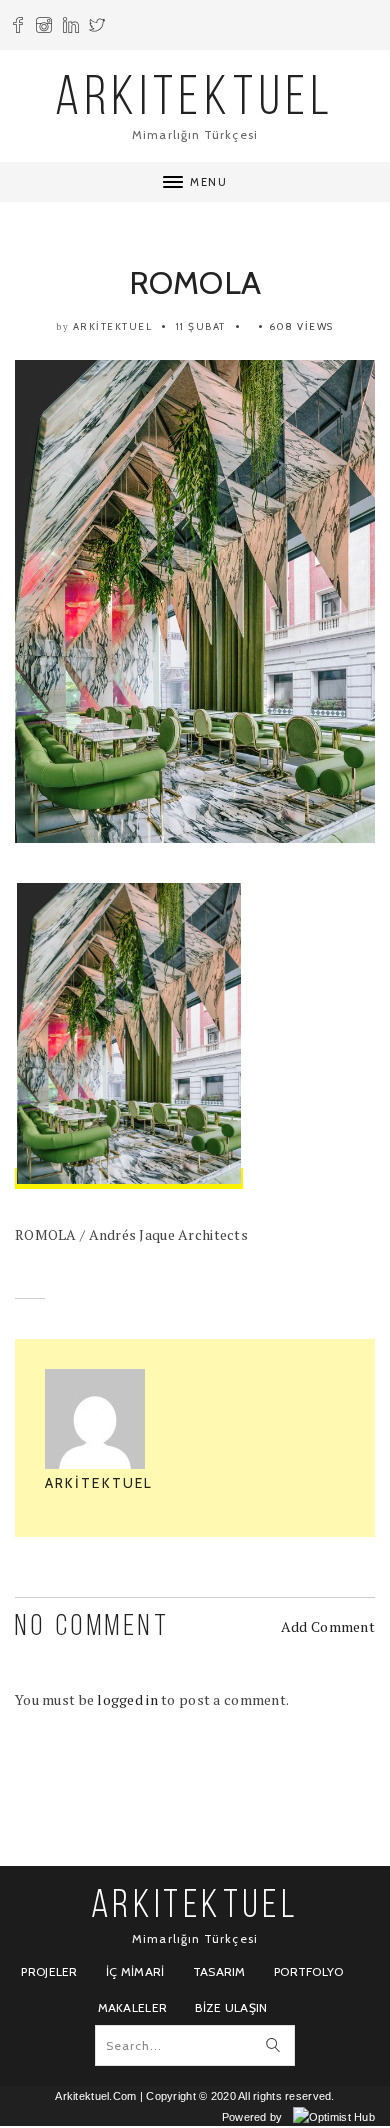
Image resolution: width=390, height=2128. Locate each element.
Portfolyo (309, 1971)
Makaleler (133, 2007)
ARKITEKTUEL (195, 100)
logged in (127, 1699)
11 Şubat (201, 326)
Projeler (49, 1971)
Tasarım (219, 1971)
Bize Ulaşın (231, 2007)
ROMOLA (195, 282)
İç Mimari (135, 1971)
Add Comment (328, 1626)
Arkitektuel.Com (95, 2096)
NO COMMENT (92, 1627)
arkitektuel (113, 326)
